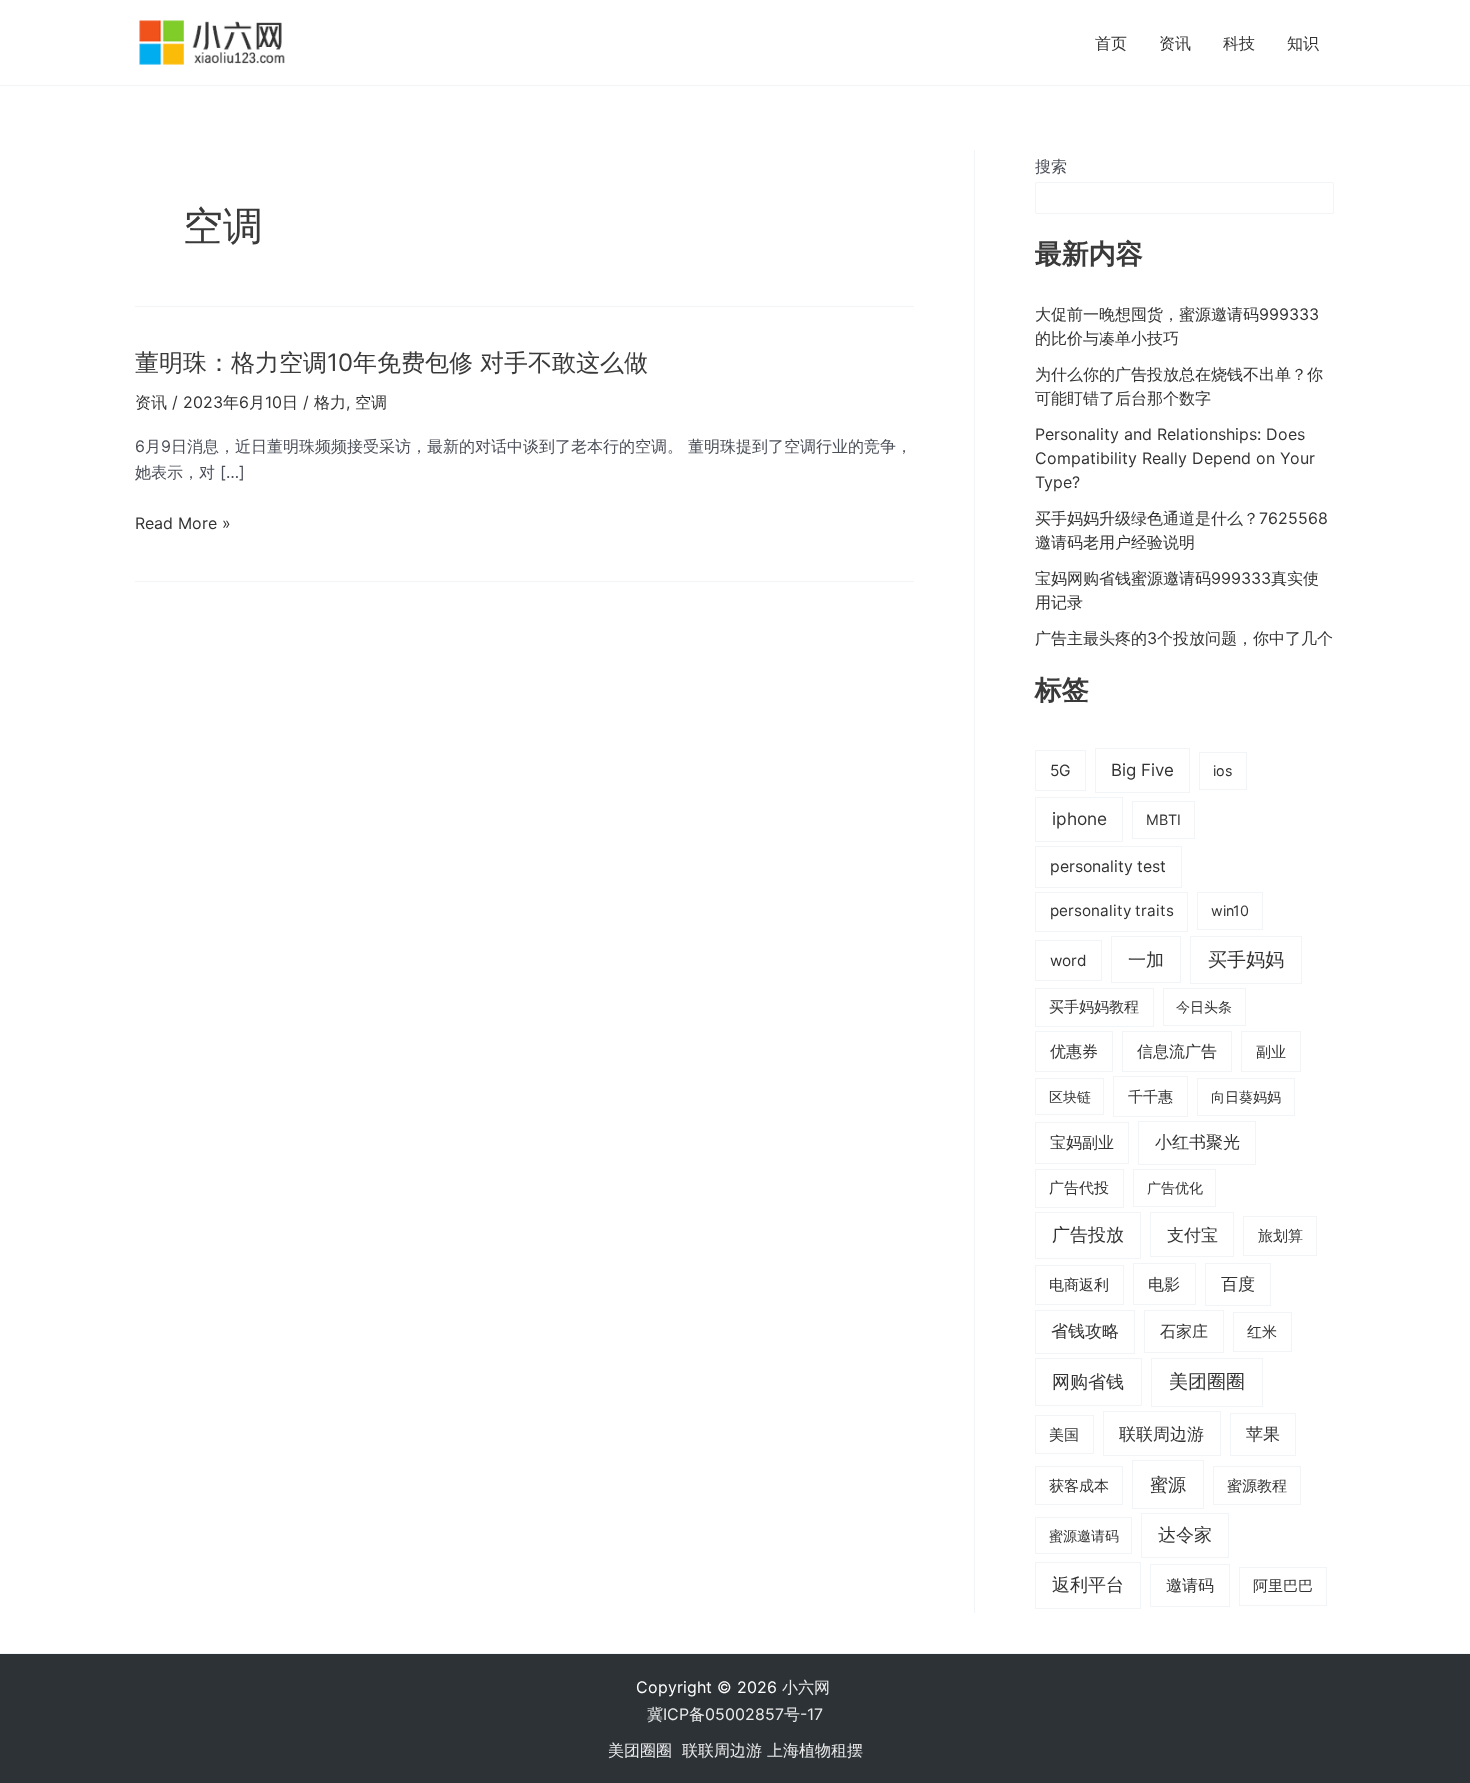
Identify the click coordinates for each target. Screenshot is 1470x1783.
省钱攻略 (1085, 1331)
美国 (1064, 1435)
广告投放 (1088, 1234)
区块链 (1070, 1096)
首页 (1111, 43)
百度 (1238, 1284)
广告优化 (1175, 1187)
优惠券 (1074, 1051)
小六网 (808, 1687)
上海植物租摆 (815, 1750)
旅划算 (1280, 1235)
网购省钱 (1088, 1381)
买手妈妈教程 (1094, 1007)
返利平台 (1088, 1584)
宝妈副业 (1082, 1142)
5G (1060, 770)
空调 (371, 402)
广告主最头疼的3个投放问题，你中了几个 (1184, 638)
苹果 (1263, 1434)
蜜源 (1168, 1484)
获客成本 (1079, 1486)
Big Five (1142, 770)
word (1068, 960)
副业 (1271, 1051)
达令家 (1185, 1534)
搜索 (1051, 166)
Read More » (183, 524)
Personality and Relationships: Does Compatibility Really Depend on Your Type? (1175, 458)
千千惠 (1150, 1096)
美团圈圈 (1207, 1381)
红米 (1262, 1331)
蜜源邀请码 (1084, 1535)
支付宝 (1192, 1234)
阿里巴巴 (1283, 1586)
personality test (1108, 866)
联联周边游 (1161, 1433)
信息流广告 (1177, 1051)
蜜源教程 (1257, 1486)
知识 (1303, 43)
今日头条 (1204, 1006)
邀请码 (1190, 1585)
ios (1223, 770)
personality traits (1112, 910)
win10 (1230, 910)
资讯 (1175, 43)
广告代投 (1079, 1188)
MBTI (1163, 819)
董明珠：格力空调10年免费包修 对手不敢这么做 (391, 362)
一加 (1146, 959)
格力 (330, 402)
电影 (1164, 1284)
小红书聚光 (1197, 1142)
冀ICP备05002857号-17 (735, 1714)
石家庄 (1184, 1331)
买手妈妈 (1246, 959)
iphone (1079, 818)
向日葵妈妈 (1246, 1096)
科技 (1239, 43)
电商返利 (1079, 1285)
